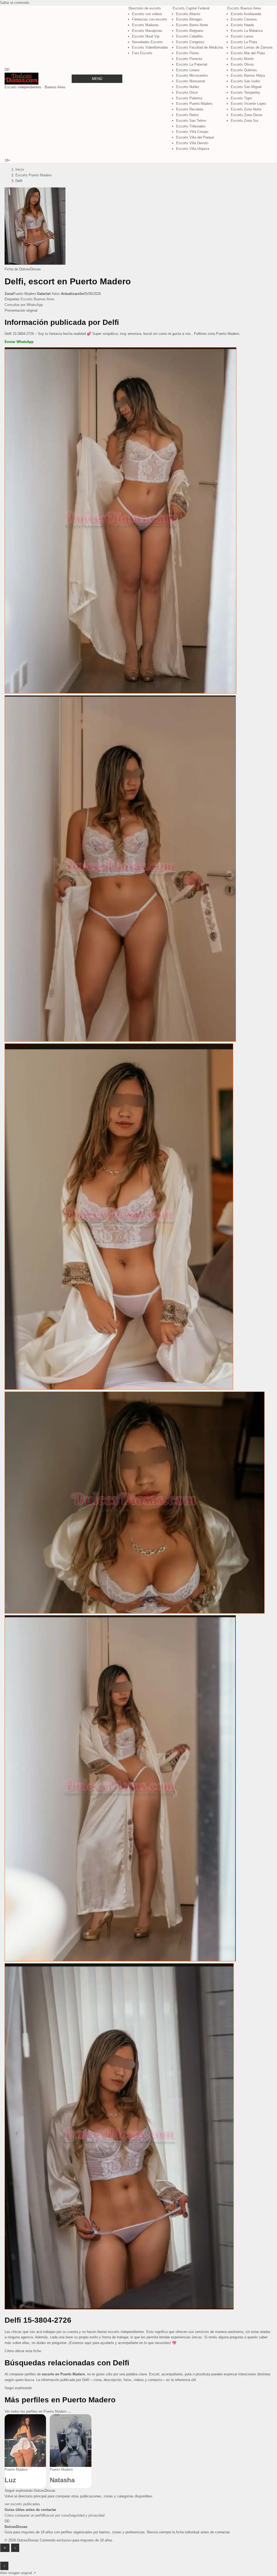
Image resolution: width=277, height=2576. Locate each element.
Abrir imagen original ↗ (18, 2573)
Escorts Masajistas (147, 31)
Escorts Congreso (190, 42)
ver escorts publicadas (22, 2504)
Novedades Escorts (147, 42)
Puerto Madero (16, 2469)
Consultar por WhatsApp (24, 305)
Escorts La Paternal (192, 64)
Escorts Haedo (242, 25)
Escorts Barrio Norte (192, 25)
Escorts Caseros (244, 19)
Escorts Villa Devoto (192, 143)
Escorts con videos (147, 14)
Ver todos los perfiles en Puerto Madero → (38, 2411)
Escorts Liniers (188, 70)
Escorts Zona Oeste (247, 115)
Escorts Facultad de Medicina (199, 47)
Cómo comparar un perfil (24, 2515)
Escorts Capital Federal (191, 8)
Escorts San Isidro (245, 81)
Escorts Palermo (189, 98)
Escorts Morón (242, 59)
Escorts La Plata (244, 42)
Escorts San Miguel (246, 87)
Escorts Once (187, 92)
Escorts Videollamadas (150, 47)
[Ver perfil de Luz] (25, 2441)
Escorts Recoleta (190, 109)
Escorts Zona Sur (245, 121)
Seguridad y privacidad (87, 2515)
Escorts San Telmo (191, 121)
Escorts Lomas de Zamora (252, 47)
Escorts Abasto (188, 14)
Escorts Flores (188, 53)
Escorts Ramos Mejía (248, 75)
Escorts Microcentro (192, 75)
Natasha (62, 2480)
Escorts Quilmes (244, 70)
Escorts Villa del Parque (195, 137)
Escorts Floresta (189, 59)
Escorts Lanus (242, 36)
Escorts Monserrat (191, 81)
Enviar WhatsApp (19, 342)
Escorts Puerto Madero (194, 104)
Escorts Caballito (189, 36)
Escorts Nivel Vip (146, 36)
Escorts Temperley (245, 92)
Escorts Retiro (187, 115)
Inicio (20, 169)
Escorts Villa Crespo (192, 132)
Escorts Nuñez (188, 87)
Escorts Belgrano (190, 31)
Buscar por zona (56, 2515)
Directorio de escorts (145, 8)
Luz (10, 2480)
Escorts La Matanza (247, 31)
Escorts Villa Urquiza (193, 149)
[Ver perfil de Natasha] (70, 2441)
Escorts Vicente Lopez (249, 104)
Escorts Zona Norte (246, 109)
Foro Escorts (142, 53)
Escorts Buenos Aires (244, 8)
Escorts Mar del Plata (248, 53)
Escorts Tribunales (191, 126)
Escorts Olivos (242, 64)
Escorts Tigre (241, 98)
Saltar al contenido (15, 3)
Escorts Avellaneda (246, 14)
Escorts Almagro (189, 19)
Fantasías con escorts (150, 19)
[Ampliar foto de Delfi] (35, 263)
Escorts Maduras (145, 25)
